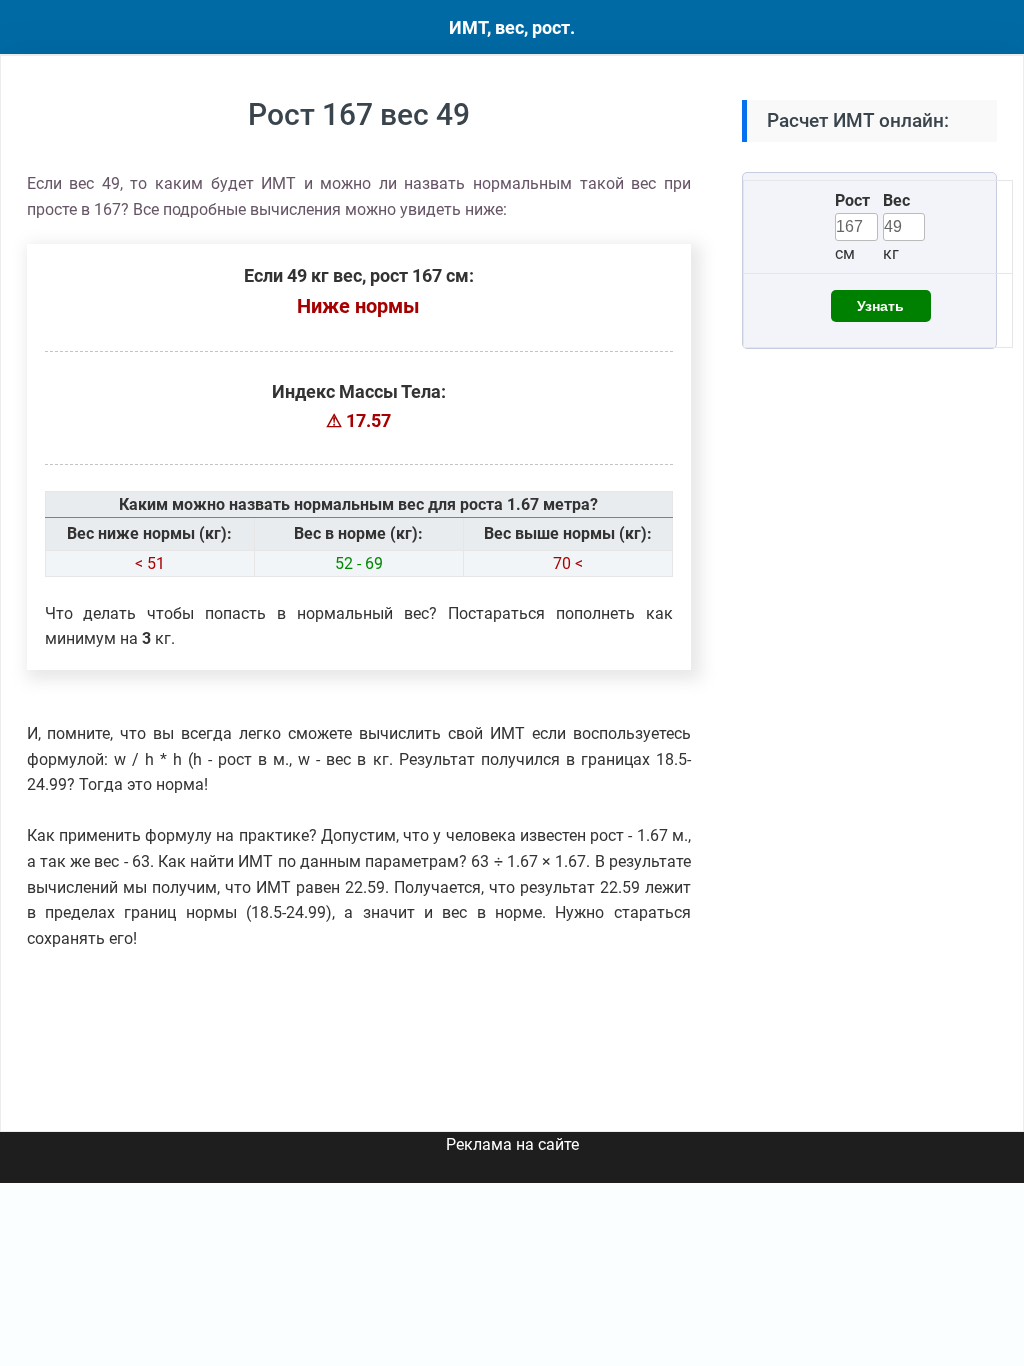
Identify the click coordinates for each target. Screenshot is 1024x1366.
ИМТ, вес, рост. (512, 27)
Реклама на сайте (512, 1144)
